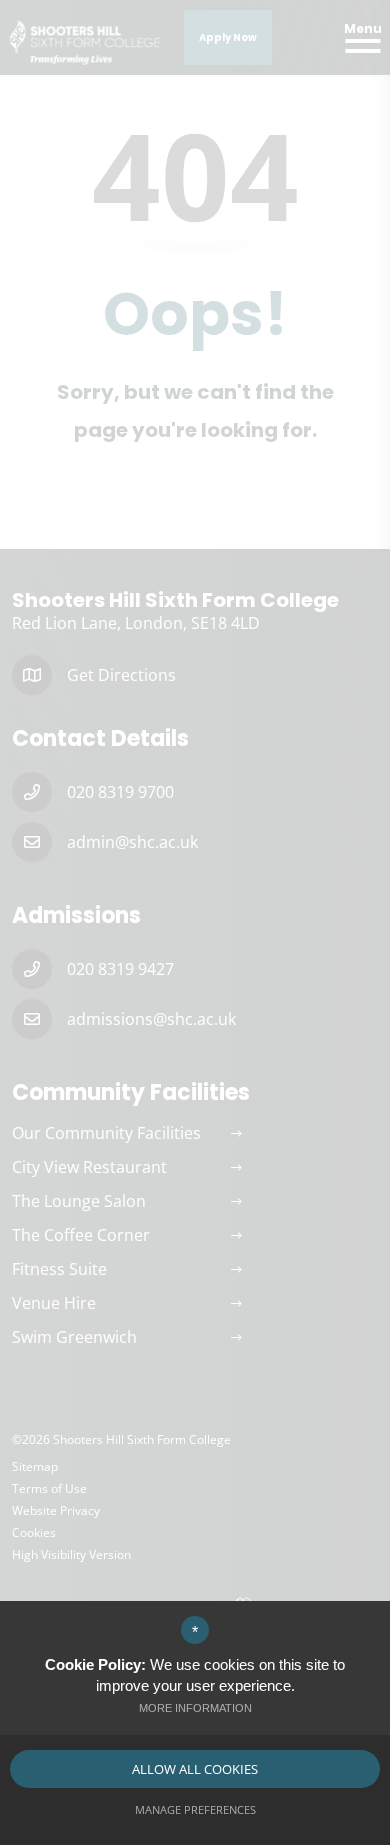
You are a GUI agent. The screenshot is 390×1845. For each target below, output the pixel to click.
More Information (195, 1708)
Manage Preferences (195, 1809)
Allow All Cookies (195, 1769)
